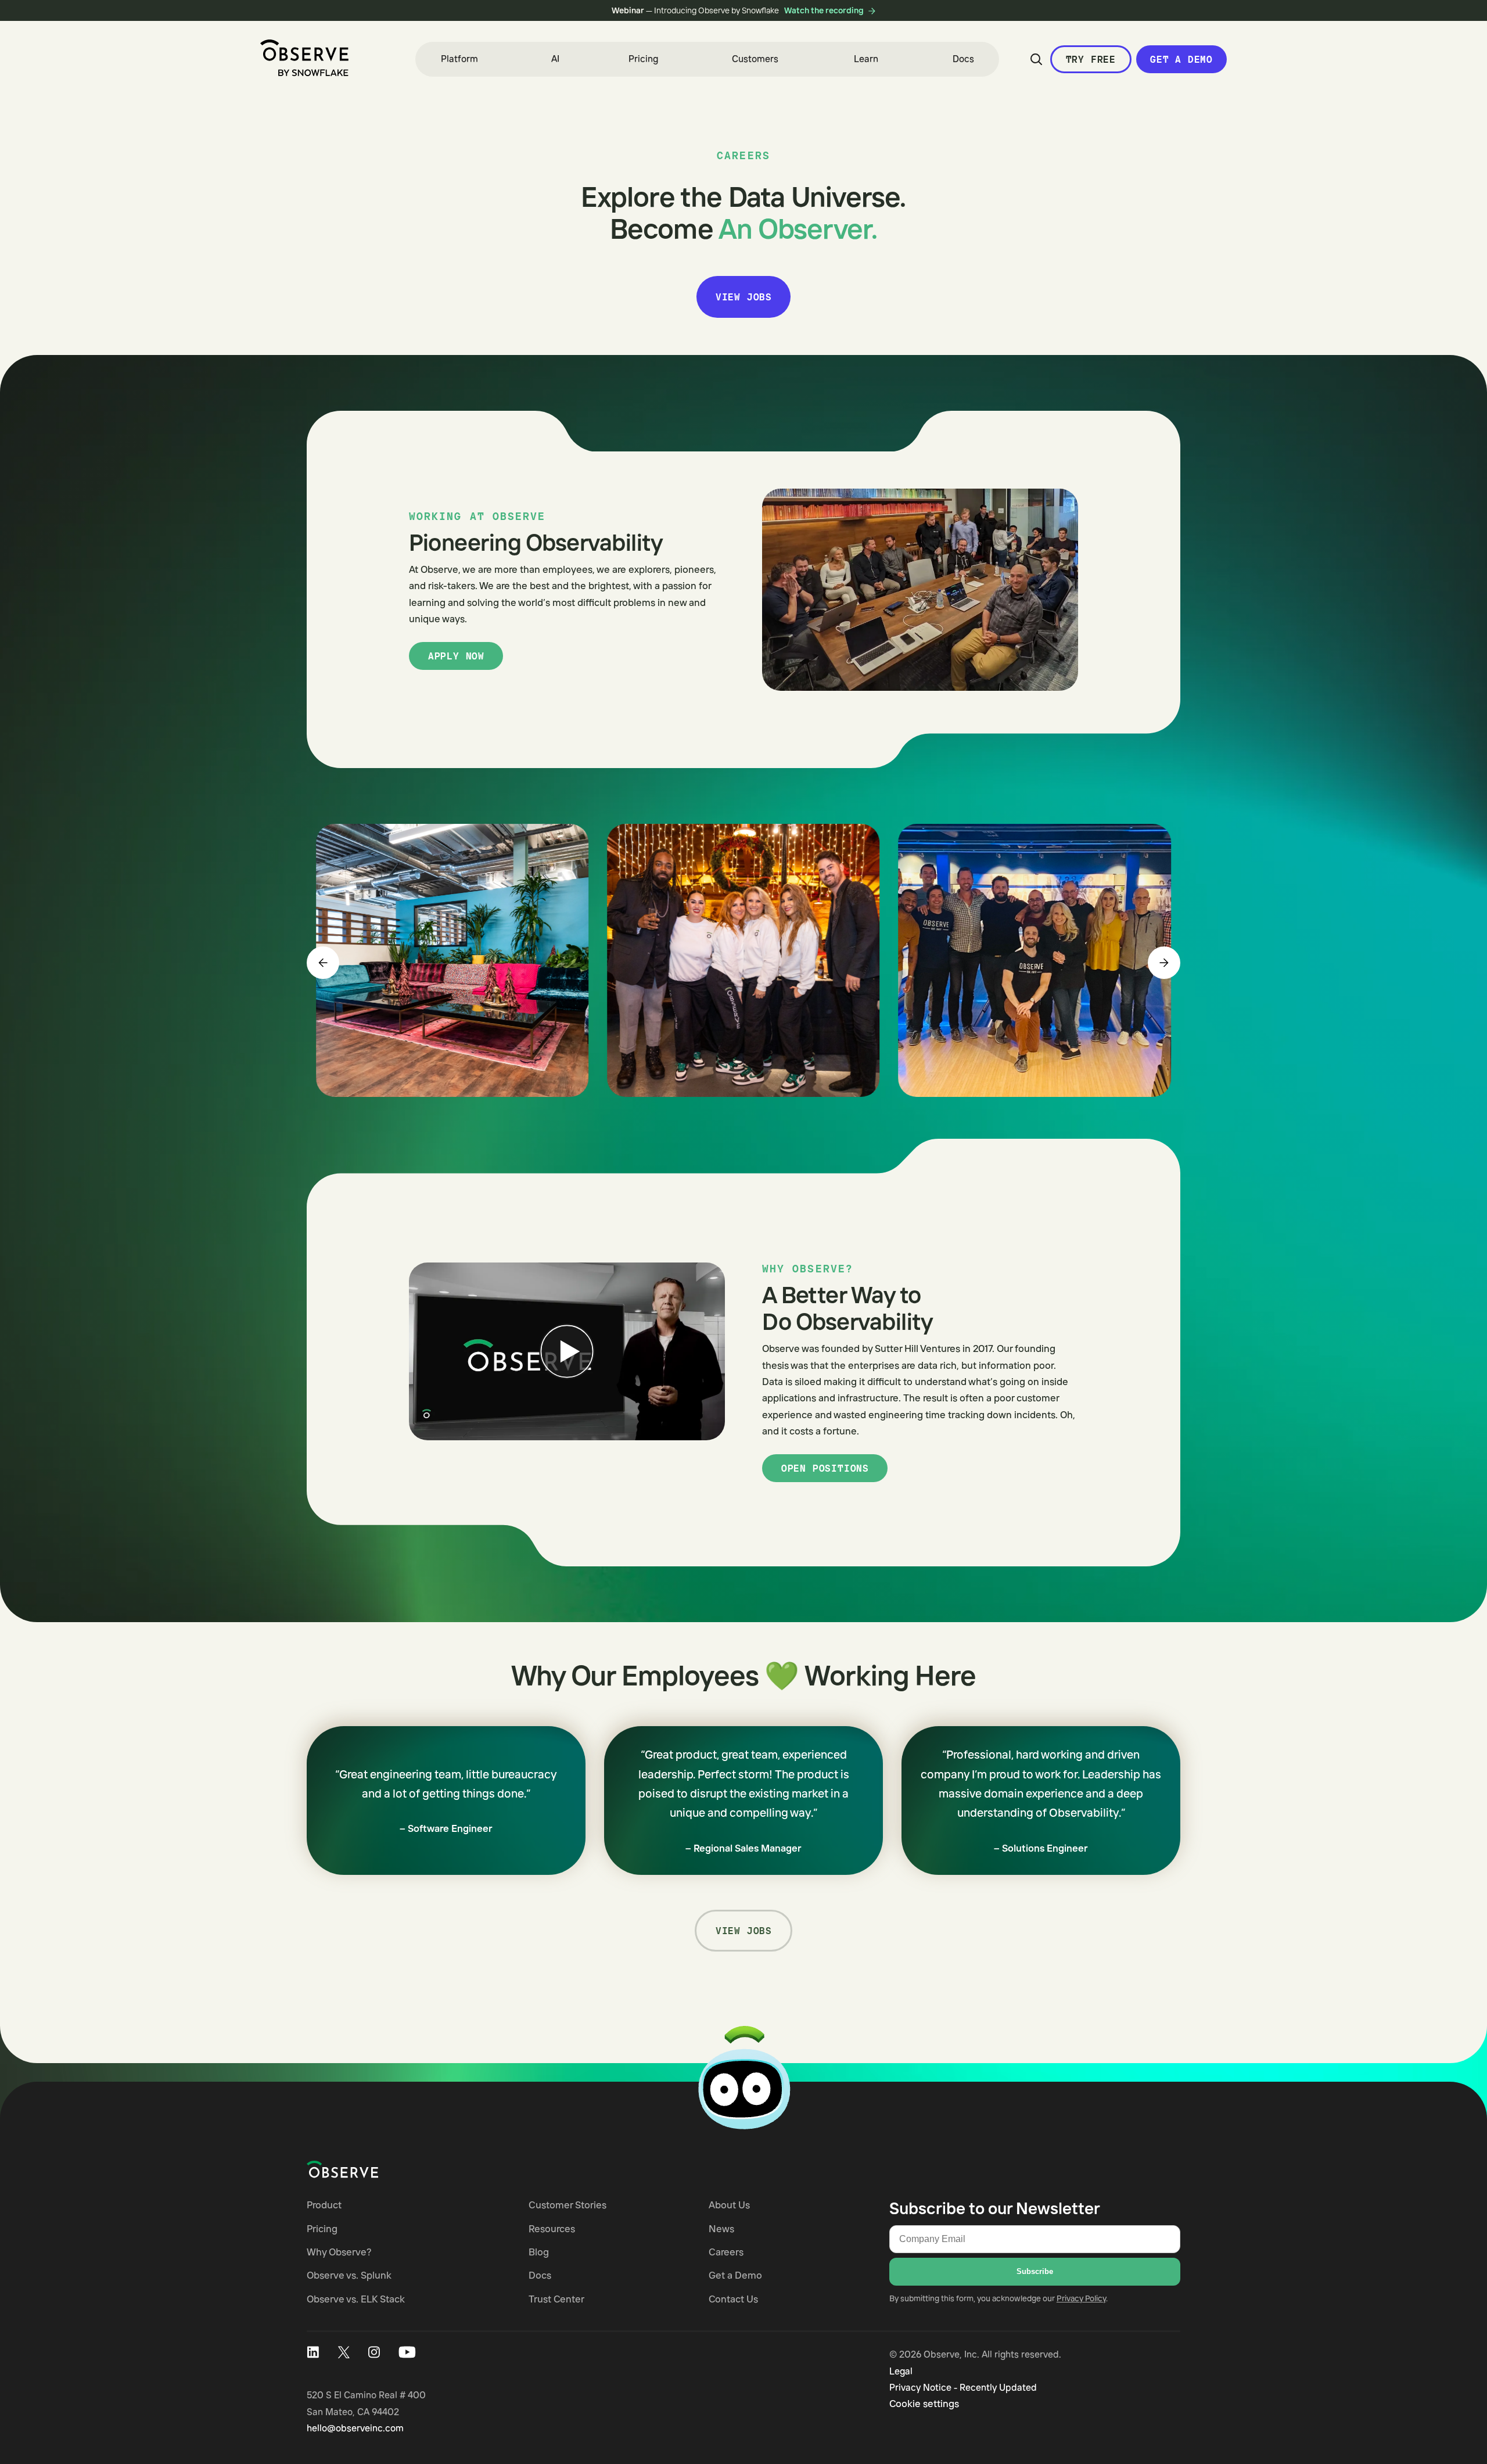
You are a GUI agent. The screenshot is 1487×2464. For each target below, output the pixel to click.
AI (555, 59)
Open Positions (825, 1468)
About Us (729, 2205)
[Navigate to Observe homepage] (363, 2169)
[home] (304, 58)
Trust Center (556, 2299)
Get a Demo (1181, 59)
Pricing (643, 59)
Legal (901, 2371)
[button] (459, 59)
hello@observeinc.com (355, 2428)
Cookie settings (924, 2403)
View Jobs (744, 297)
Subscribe (1035, 2271)
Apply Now (456, 656)
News (721, 2228)
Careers (726, 2252)
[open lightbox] (452, 960)
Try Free (1091, 59)
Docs (963, 59)
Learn (866, 59)
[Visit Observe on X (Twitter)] (344, 2352)
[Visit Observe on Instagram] (374, 2352)
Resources (552, 2228)
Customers (755, 59)
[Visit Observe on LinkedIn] (313, 2352)
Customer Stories (567, 2205)
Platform (459, 59)
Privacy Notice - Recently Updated (963, 2387)
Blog (539, 2252)
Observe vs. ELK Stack (356, 2299)
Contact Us (733, 2299)
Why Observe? (339, 2252)
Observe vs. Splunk (349, 2275)
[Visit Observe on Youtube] (407, 2352)
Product (324, 2205)
